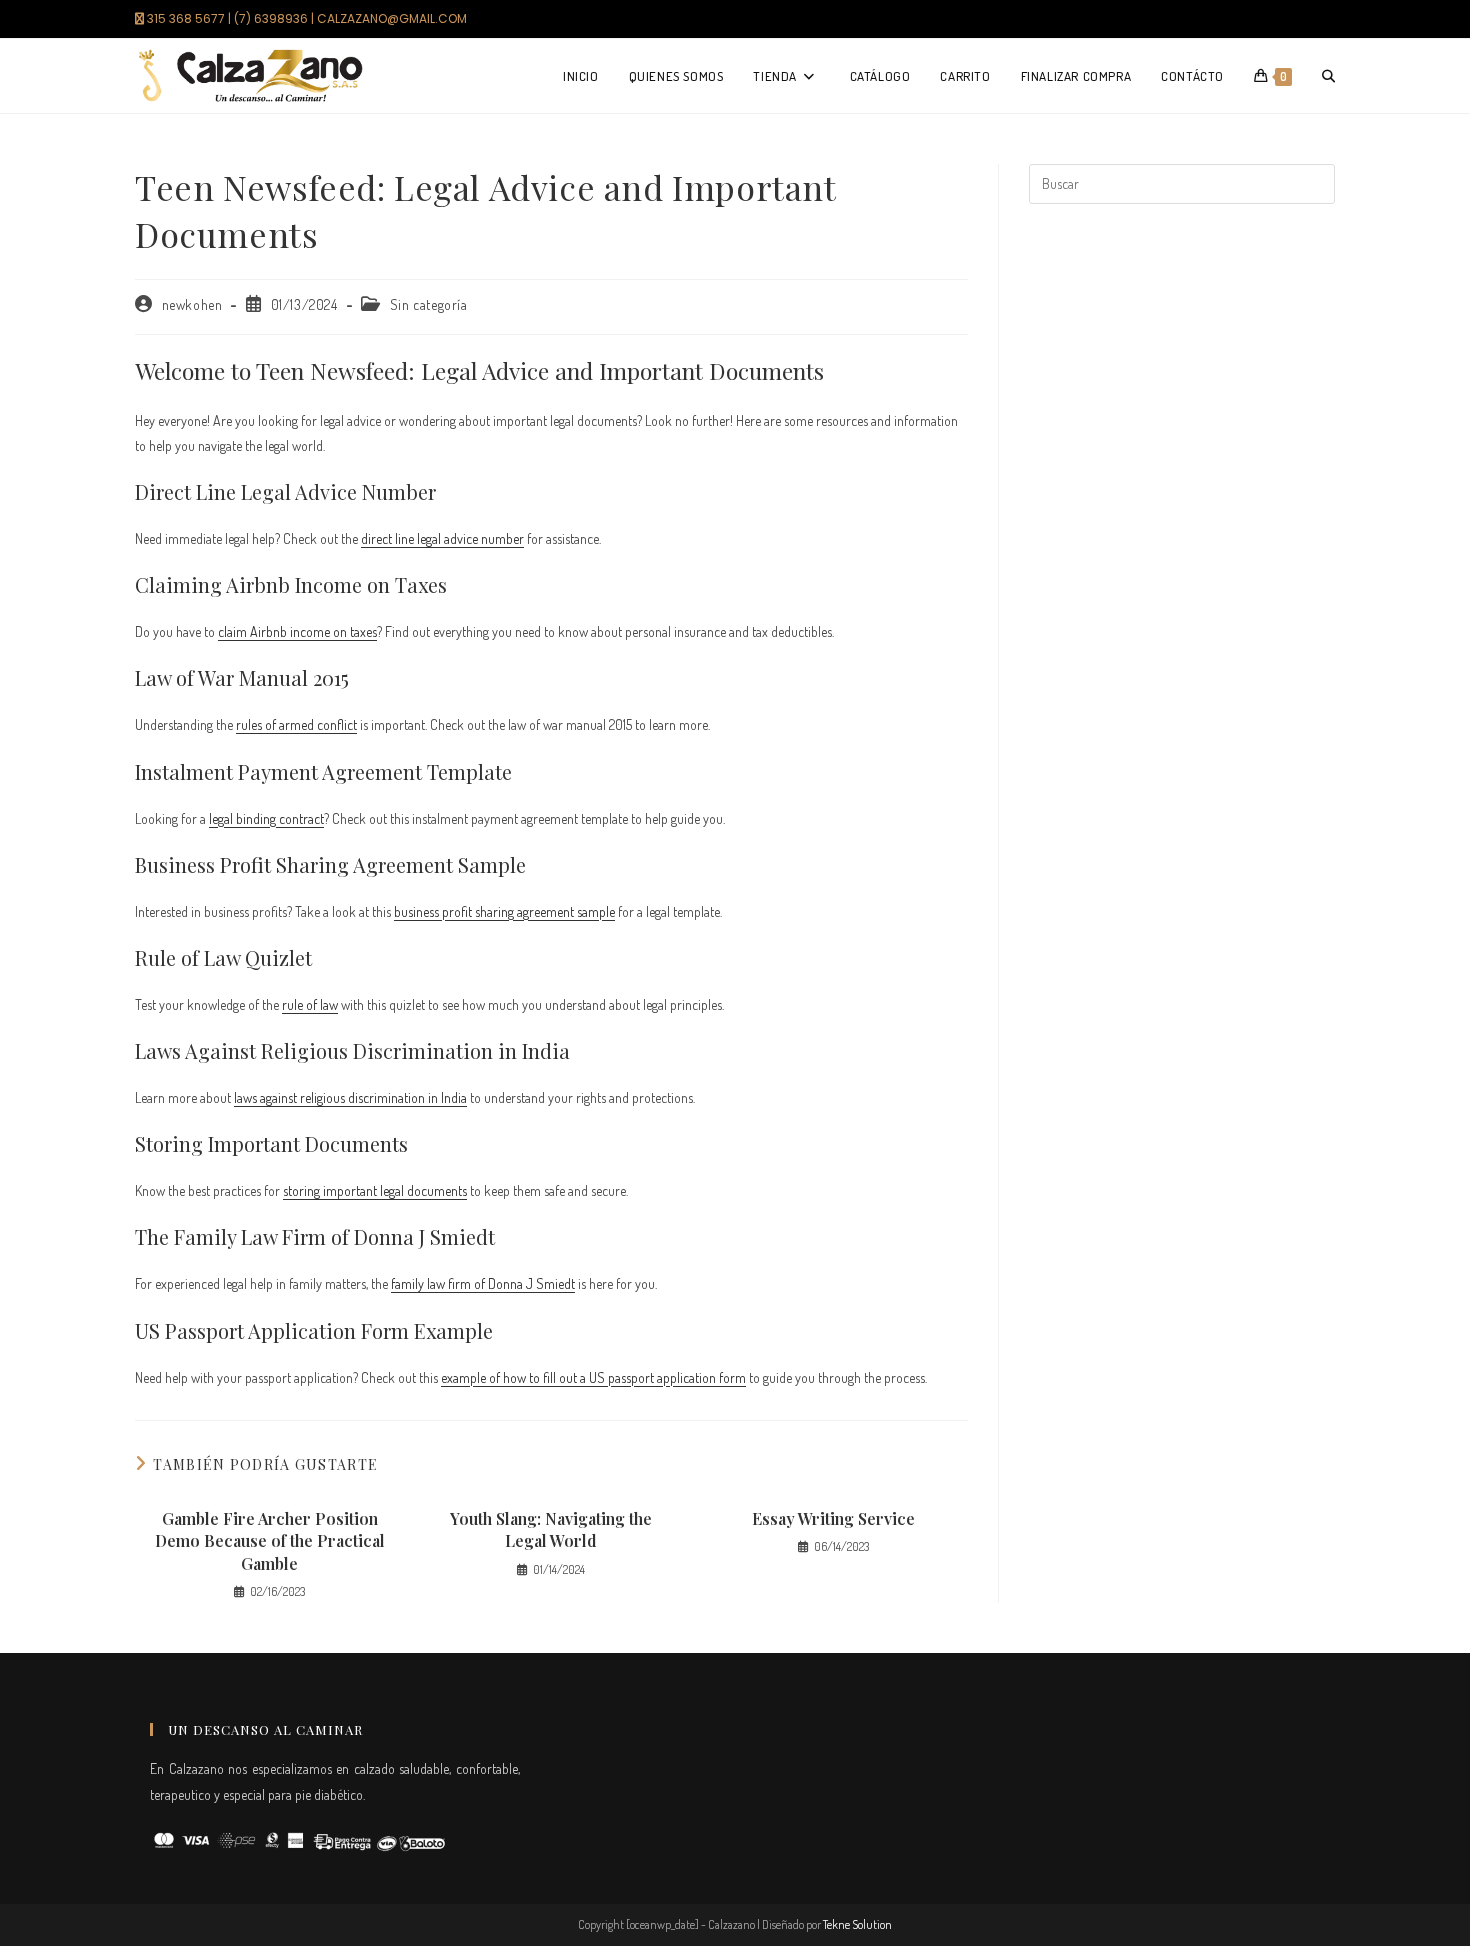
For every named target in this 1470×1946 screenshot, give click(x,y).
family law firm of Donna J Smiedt (483, 1283)
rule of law (310, 1004)
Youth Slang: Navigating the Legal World (551, 1529)
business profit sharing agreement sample (504, 911)
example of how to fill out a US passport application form (593, 1377)
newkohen (192, 304)
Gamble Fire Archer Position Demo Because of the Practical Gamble (270, 1541)
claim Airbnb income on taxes (297, 631)
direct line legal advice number (442, 538)
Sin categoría (429, 304)
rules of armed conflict (296, 724)
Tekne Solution (857, 1924)
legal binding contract (266, 818)
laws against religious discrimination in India (350, 1097)
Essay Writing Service (833, 1518)
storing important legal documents (375, 1190)
